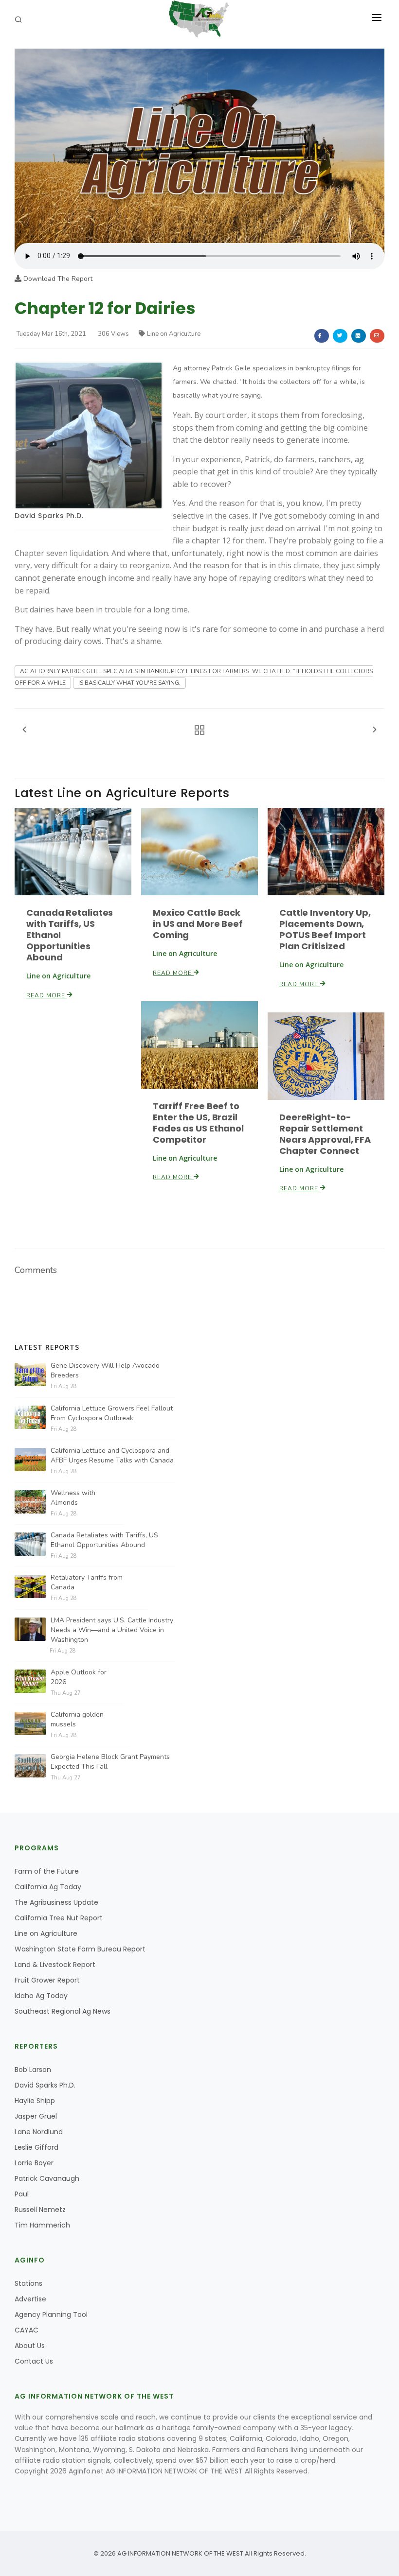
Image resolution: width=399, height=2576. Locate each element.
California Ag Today (48, 1887)
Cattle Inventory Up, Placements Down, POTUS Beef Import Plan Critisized (325, 929)
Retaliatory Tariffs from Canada (87, 1582)
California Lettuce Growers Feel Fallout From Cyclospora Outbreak (112, 1413)
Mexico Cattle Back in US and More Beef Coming (198, 924)
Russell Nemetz (40, 2210)
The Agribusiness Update (56, 1902)
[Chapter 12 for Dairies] (199, 145)
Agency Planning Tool (51, 2315)
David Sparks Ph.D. (49, 516)
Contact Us (34, 2361)
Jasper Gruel (36, 2116)
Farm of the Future (47, 1871)
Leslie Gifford (36, 2147)
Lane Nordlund (39, 2132)
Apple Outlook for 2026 (79, 1677)
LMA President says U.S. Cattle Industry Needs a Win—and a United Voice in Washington (112, 1630)
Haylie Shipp (35, 2101)
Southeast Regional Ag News (63, 2011)
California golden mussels (77, 1719)
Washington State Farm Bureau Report (80, 1949)
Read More (47, 995)
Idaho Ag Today (41, 1996)
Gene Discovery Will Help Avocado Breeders (105, 1370)
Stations (28, 2283)
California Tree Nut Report (59, 1918)
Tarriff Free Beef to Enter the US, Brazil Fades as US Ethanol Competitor (198, 1123)
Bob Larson (33, 2070)
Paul (22, 2194)
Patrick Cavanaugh (47, 2178)
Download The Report (57, 279)
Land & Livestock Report (55, 1965)
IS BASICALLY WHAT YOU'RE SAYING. (129, 683)
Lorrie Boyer (34, 2163)
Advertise (30, 2299)
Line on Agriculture (174, 334)
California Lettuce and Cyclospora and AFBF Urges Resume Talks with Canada (112, 1455)
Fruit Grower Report (47, 1980)
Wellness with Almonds (73, 1498)
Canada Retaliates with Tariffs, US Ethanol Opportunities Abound (104, 1540)
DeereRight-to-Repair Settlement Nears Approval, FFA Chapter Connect (325, 1134)
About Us (30, 2346)
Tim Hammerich (42, 2225)
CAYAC (27, 2330)
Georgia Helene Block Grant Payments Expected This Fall (110, 1762)
